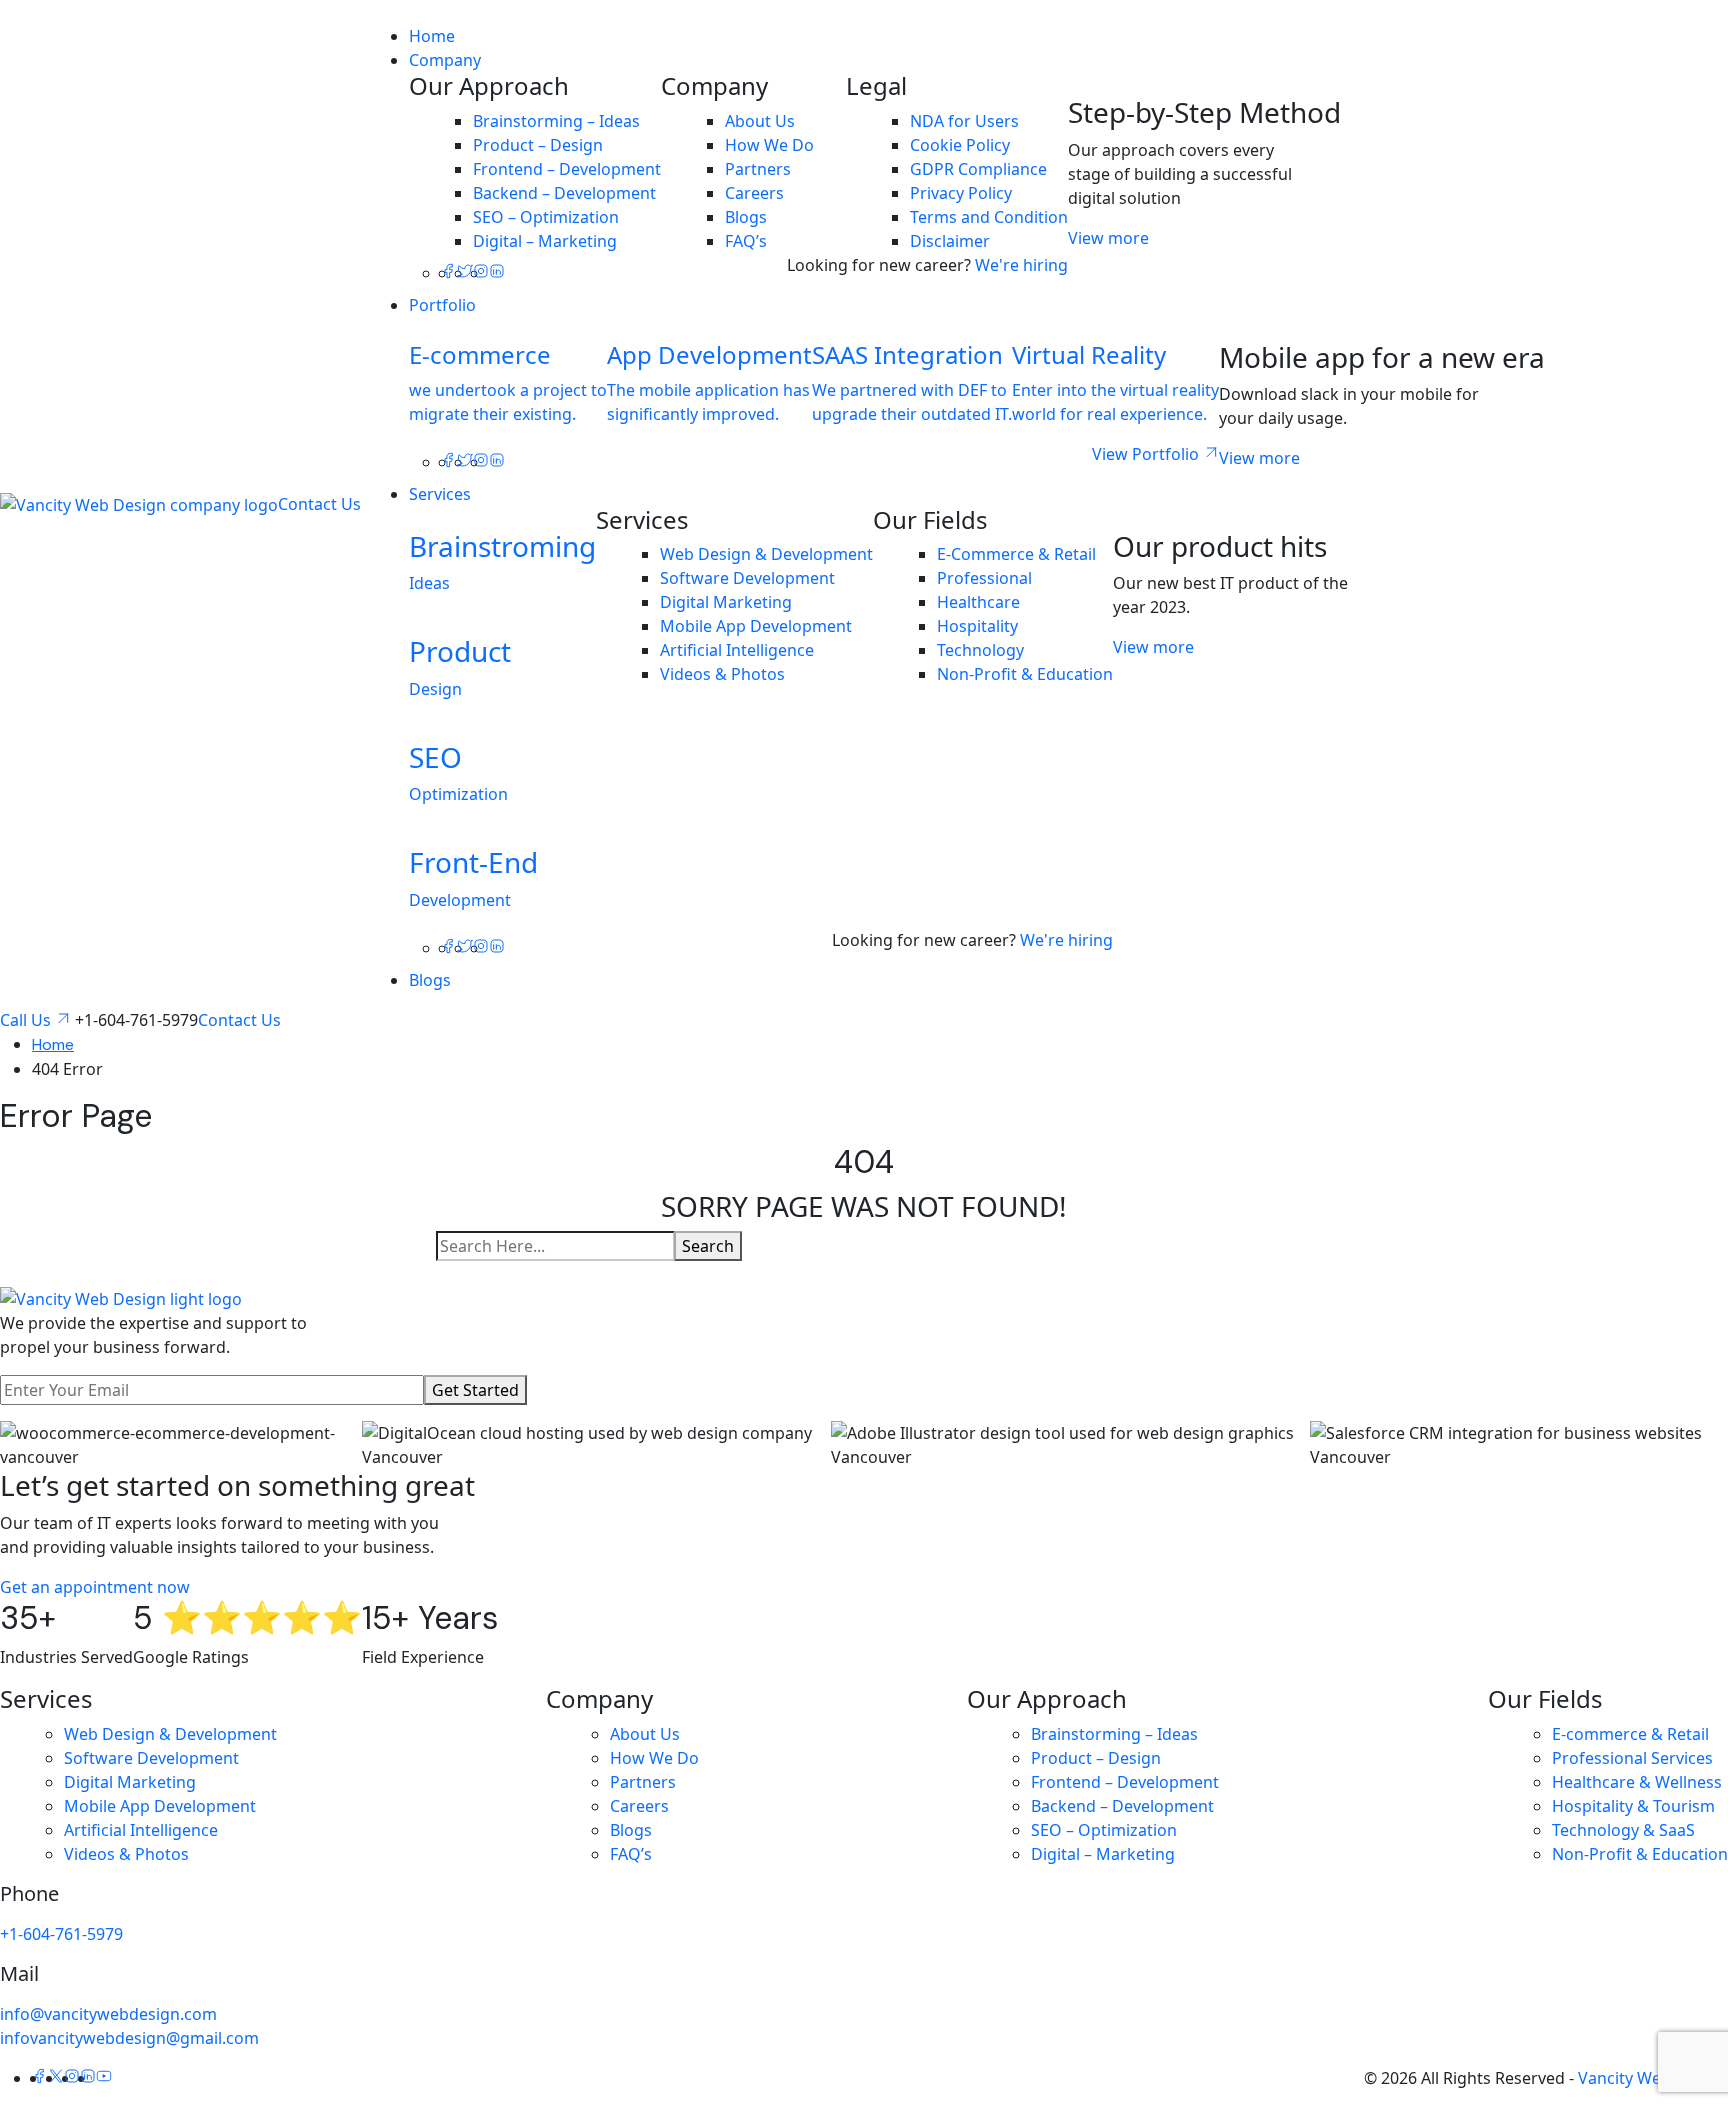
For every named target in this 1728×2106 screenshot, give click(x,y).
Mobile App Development (756, 626)
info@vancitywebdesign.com (108, 2014)
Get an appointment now (95, 1587)
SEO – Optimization (546, 217)
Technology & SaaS (1623, 1830)
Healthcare (978, 602)
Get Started (475, 1390)
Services (440, 494)
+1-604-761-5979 (61, 1934)
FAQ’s (746, 241)
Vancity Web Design (1653, 2078)
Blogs (746, 217)
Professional (984, 578)
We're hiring (1021, 265)
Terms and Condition (989, 217)
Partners (758, 169)
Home (432, 36)
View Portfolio (1147, 454)
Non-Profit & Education (1025, 674)
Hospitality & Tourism (1633, 1806)
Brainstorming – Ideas (556, 121)
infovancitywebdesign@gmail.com (129, 2038)
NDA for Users (964, 121)
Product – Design (538, 145)
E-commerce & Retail (1630, 1734)
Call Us (27, 1020)
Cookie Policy (960, 145)
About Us (760, 121)
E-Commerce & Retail (1016, 554)
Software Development (747, 578)
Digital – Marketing (545, 241)
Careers (754, 193)
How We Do (769, 145)
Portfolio (442, 305)
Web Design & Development (766, 554)
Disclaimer (950, 241)
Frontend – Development (567, 169)
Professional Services (1632, 1758)
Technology (980, 650)
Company (445, 60)
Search (708, 1246)
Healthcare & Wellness (1637, 1782)
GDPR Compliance (978, 169)
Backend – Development (564, 193)
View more (1108, 238)
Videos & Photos (722, 674)
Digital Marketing (726, 602)
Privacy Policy (961, 193)
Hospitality (977, 626)
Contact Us (319, 504)
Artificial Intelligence (737, 650)
